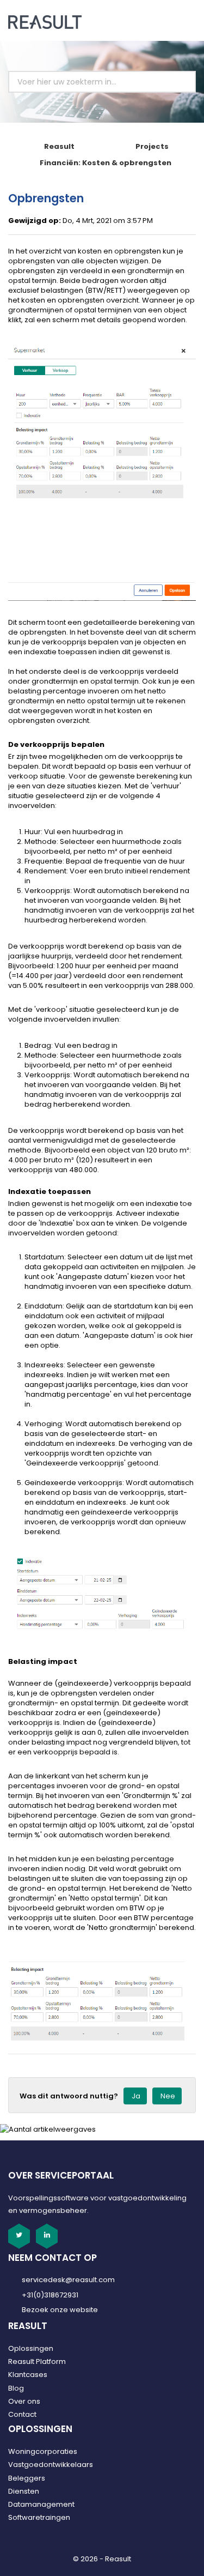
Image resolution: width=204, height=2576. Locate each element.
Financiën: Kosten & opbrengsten (106, 163)
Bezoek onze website (60, 2310)
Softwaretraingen (39, 2517)
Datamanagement (41, 2504)
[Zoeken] (175, 82)
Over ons (24, 2401)
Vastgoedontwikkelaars (51, 2465)
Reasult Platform (37, 2361)
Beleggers (27, 2478)
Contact (22, 2414)
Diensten (24, 2491)
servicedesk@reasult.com (68, 2280)
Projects (152, 146)
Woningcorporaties (43, 2451)
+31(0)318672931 (50, 2295)
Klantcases (28, 2375)
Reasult (59, 146)
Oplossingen (31, 2348)
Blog (16, 2388)
